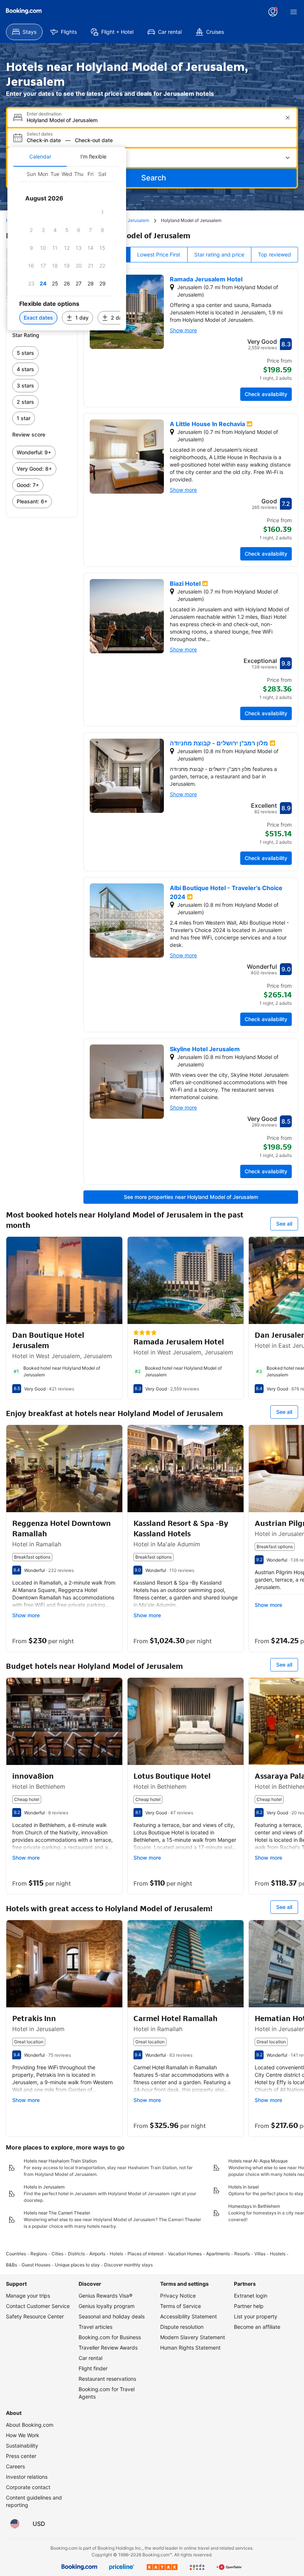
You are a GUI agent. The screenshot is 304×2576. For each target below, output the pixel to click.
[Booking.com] (24, 11)
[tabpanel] (67, 249)
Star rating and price (219, 254)
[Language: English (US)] (15, 2524)
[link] (42, 353)
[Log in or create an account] (273, 12)
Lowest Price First (159, 254)
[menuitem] (24, 32)
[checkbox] (102, 212)
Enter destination (44, 114)
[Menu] (294, 12)
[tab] (40, 157)
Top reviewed (275, 254)
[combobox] (153, 120)
